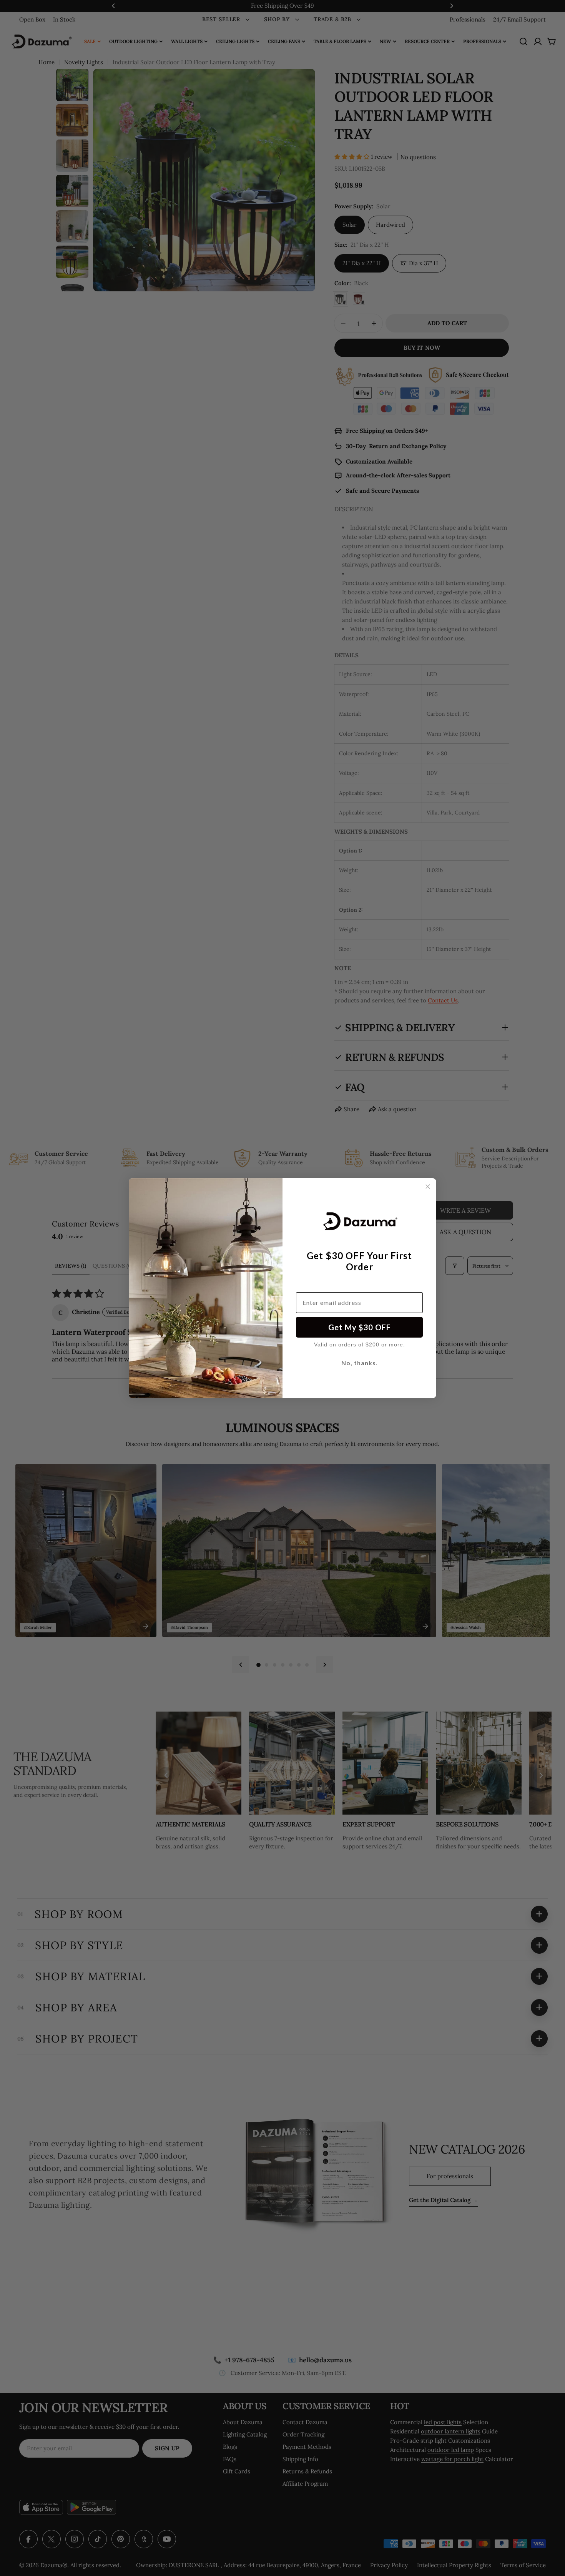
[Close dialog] (428, 1187)
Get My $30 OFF (360, 1327)
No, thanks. (360, 1363)
